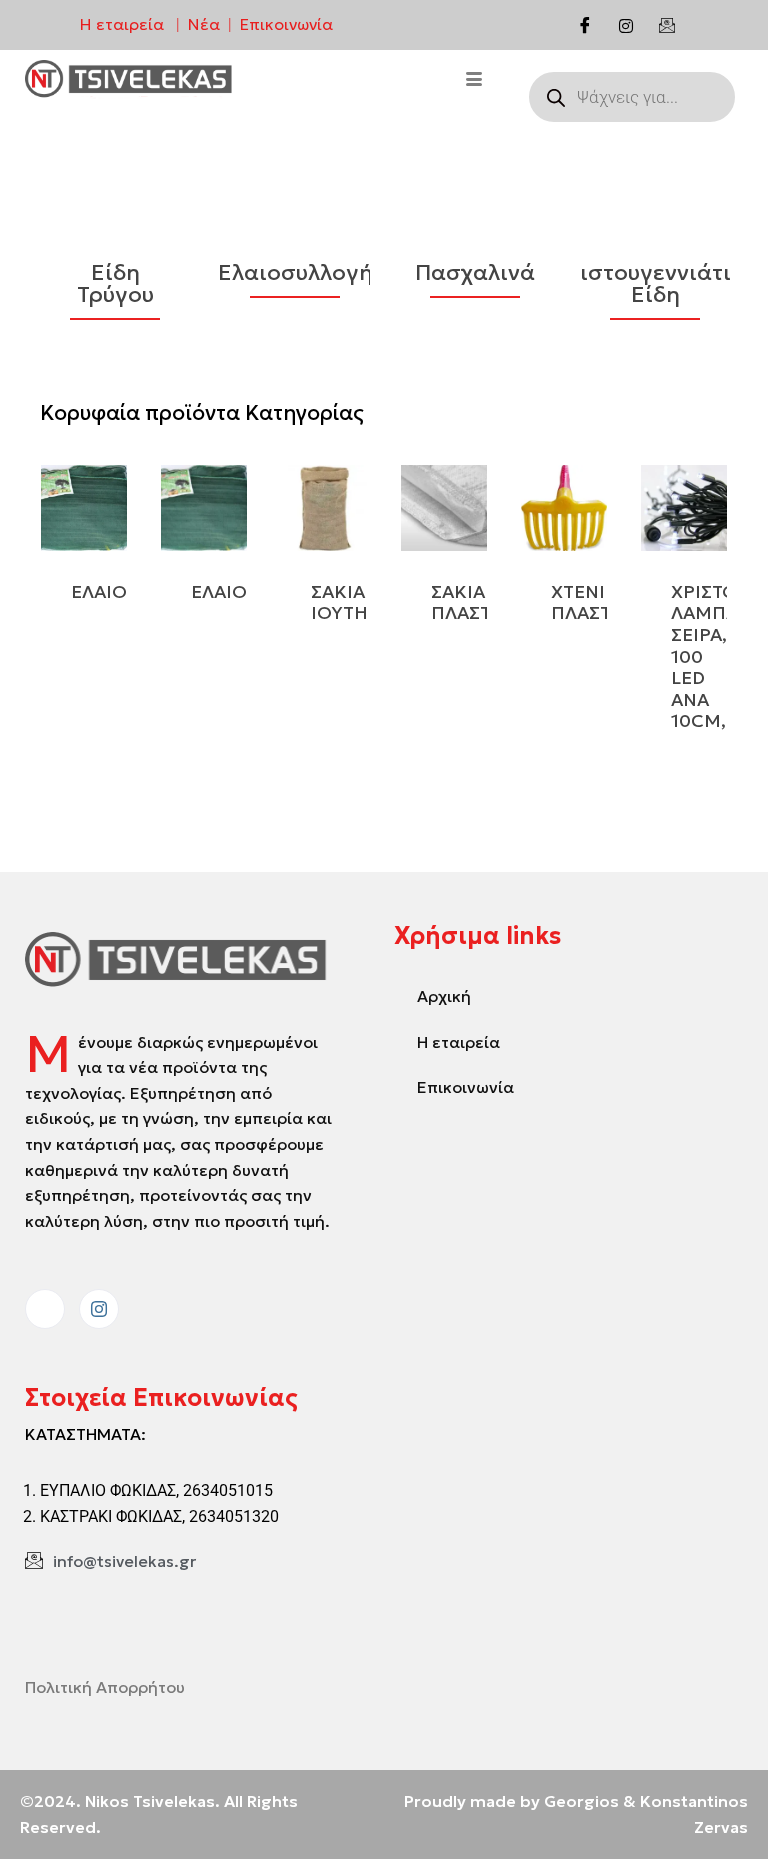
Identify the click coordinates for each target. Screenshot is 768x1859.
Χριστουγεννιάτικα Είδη (655, 284)
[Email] (667, 25)
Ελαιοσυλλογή (295, 273)
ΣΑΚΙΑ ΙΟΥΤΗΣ (345, 602)
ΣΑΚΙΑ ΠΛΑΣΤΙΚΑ (476, 602)
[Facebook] (585, 25)
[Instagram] (626, 25)
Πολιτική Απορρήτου (105, 1687)
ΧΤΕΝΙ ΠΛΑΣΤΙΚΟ (597, 602)
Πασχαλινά (475, 273)
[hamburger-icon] (474, 81)
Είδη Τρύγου (115, 284)
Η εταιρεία (122, 24)
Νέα (204, 24)
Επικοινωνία (286, 24)
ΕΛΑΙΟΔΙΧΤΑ (245, 591)
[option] (115, 281)
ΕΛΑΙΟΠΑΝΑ (125, 591)
